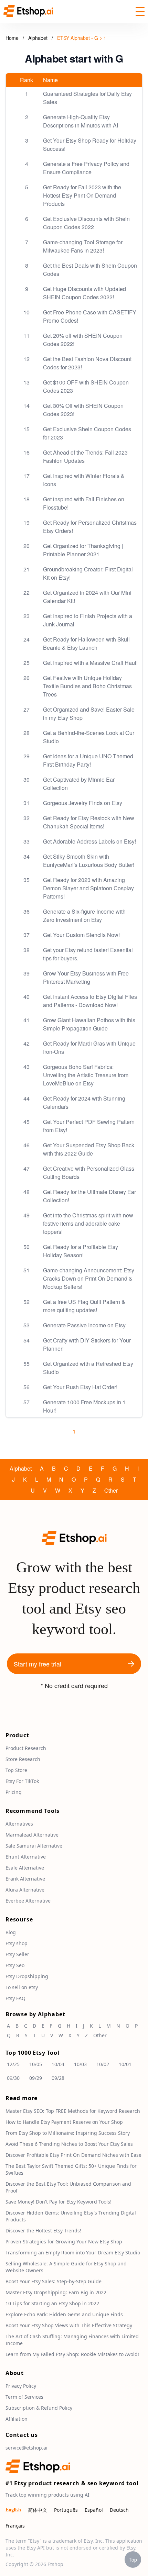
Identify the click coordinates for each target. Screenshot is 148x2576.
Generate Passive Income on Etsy (84, 1325)
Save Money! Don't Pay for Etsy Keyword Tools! (59, 2202)
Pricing (14, 1792)
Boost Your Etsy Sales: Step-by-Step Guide (54, 2281)
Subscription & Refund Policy (39, 2408)
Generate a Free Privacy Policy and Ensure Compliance (86, 168)
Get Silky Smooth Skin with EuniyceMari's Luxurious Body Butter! (89, 861)
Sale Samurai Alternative (34, 1846)
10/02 (103, 2064)
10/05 (36, 2064)
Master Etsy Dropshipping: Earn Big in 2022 (56, 2292)
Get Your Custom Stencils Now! (81, 935)
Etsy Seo (15, 1965)
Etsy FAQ (15, 1998)
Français (15, 2526)
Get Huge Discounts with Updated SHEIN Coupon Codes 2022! (84, 293)
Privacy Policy (21, 2386)
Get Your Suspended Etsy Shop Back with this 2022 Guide (89, 1149)
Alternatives (19, 1824)
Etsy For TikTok (22, 1781)
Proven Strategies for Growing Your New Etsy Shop (64, 2242)
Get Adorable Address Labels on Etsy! (89, 841)
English (13, 2510)
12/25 (13, 2064)
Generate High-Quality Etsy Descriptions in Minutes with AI (81, 121)
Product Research (26, 1748)
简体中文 (38, 2510)
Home (12, 38)
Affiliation (17, 2419)
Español (94, 2510)
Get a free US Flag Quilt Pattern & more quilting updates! (84, 1306)
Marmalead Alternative (32, 1835)
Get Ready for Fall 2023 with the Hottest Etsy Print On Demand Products (82, 195)
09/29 (36, 2078)
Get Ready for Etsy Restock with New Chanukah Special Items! (89, 822)
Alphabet (39, 38)
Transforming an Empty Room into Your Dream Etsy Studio (73, 2252)
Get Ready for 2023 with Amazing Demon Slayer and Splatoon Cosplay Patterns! (88, 888)
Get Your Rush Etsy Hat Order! (80, 1387)
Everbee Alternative (28, 1901)
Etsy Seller (17, 1954)
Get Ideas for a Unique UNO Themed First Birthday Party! (88, 760)
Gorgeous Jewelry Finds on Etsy (83, 803)
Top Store (16, 1770)
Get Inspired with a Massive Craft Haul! (90, 663)
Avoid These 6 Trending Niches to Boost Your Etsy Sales (69, 2144)
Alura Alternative (25, 1890)
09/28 (58, 2078)
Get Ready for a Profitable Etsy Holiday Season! (81, 1251)
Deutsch (119, 2510)
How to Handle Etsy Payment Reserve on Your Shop (64, 2122)
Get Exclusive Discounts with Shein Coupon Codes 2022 (86, 223)
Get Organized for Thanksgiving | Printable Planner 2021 (83, 550)
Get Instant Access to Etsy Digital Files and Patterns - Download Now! (90, 1001)
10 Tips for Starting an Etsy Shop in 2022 (52, 2303)
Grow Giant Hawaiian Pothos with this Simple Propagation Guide (89, 1024)
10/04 (58, 2064)
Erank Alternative (25, 1879)
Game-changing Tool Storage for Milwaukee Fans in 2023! (83, 246)
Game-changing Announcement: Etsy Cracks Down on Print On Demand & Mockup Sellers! (89, 1278)
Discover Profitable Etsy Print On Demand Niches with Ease (73, 2155)
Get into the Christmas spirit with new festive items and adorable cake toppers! (88, 1223)
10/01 (125, 2064)
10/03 (80, 2064)
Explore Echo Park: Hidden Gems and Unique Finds (64, 2314)
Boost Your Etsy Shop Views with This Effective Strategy (69, 2325)
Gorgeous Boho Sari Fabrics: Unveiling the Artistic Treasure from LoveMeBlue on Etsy (86, 1075)
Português (66, 2510)
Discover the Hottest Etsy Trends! (43, 2231)
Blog (11, 1932)
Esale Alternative (25, 1868)
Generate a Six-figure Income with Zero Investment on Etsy (84, 916)
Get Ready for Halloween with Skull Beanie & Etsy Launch (86, 643)
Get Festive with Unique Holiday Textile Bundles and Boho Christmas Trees (87, 686)
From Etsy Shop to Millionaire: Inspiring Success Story (68, 2133)
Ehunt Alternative (26, 1857)
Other (111, 1490)
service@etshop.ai (27, 2448)
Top (133, 2560)
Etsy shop (17, 1943)
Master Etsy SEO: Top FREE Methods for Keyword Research (73, 2111)
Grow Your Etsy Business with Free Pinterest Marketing (86, 977)
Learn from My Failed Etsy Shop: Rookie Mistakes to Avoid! (72, 2354)
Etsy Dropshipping (27, 1976)
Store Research (23, 1759)
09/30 (13, 2078)
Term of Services (24, 2397)
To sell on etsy (22, 1987)
